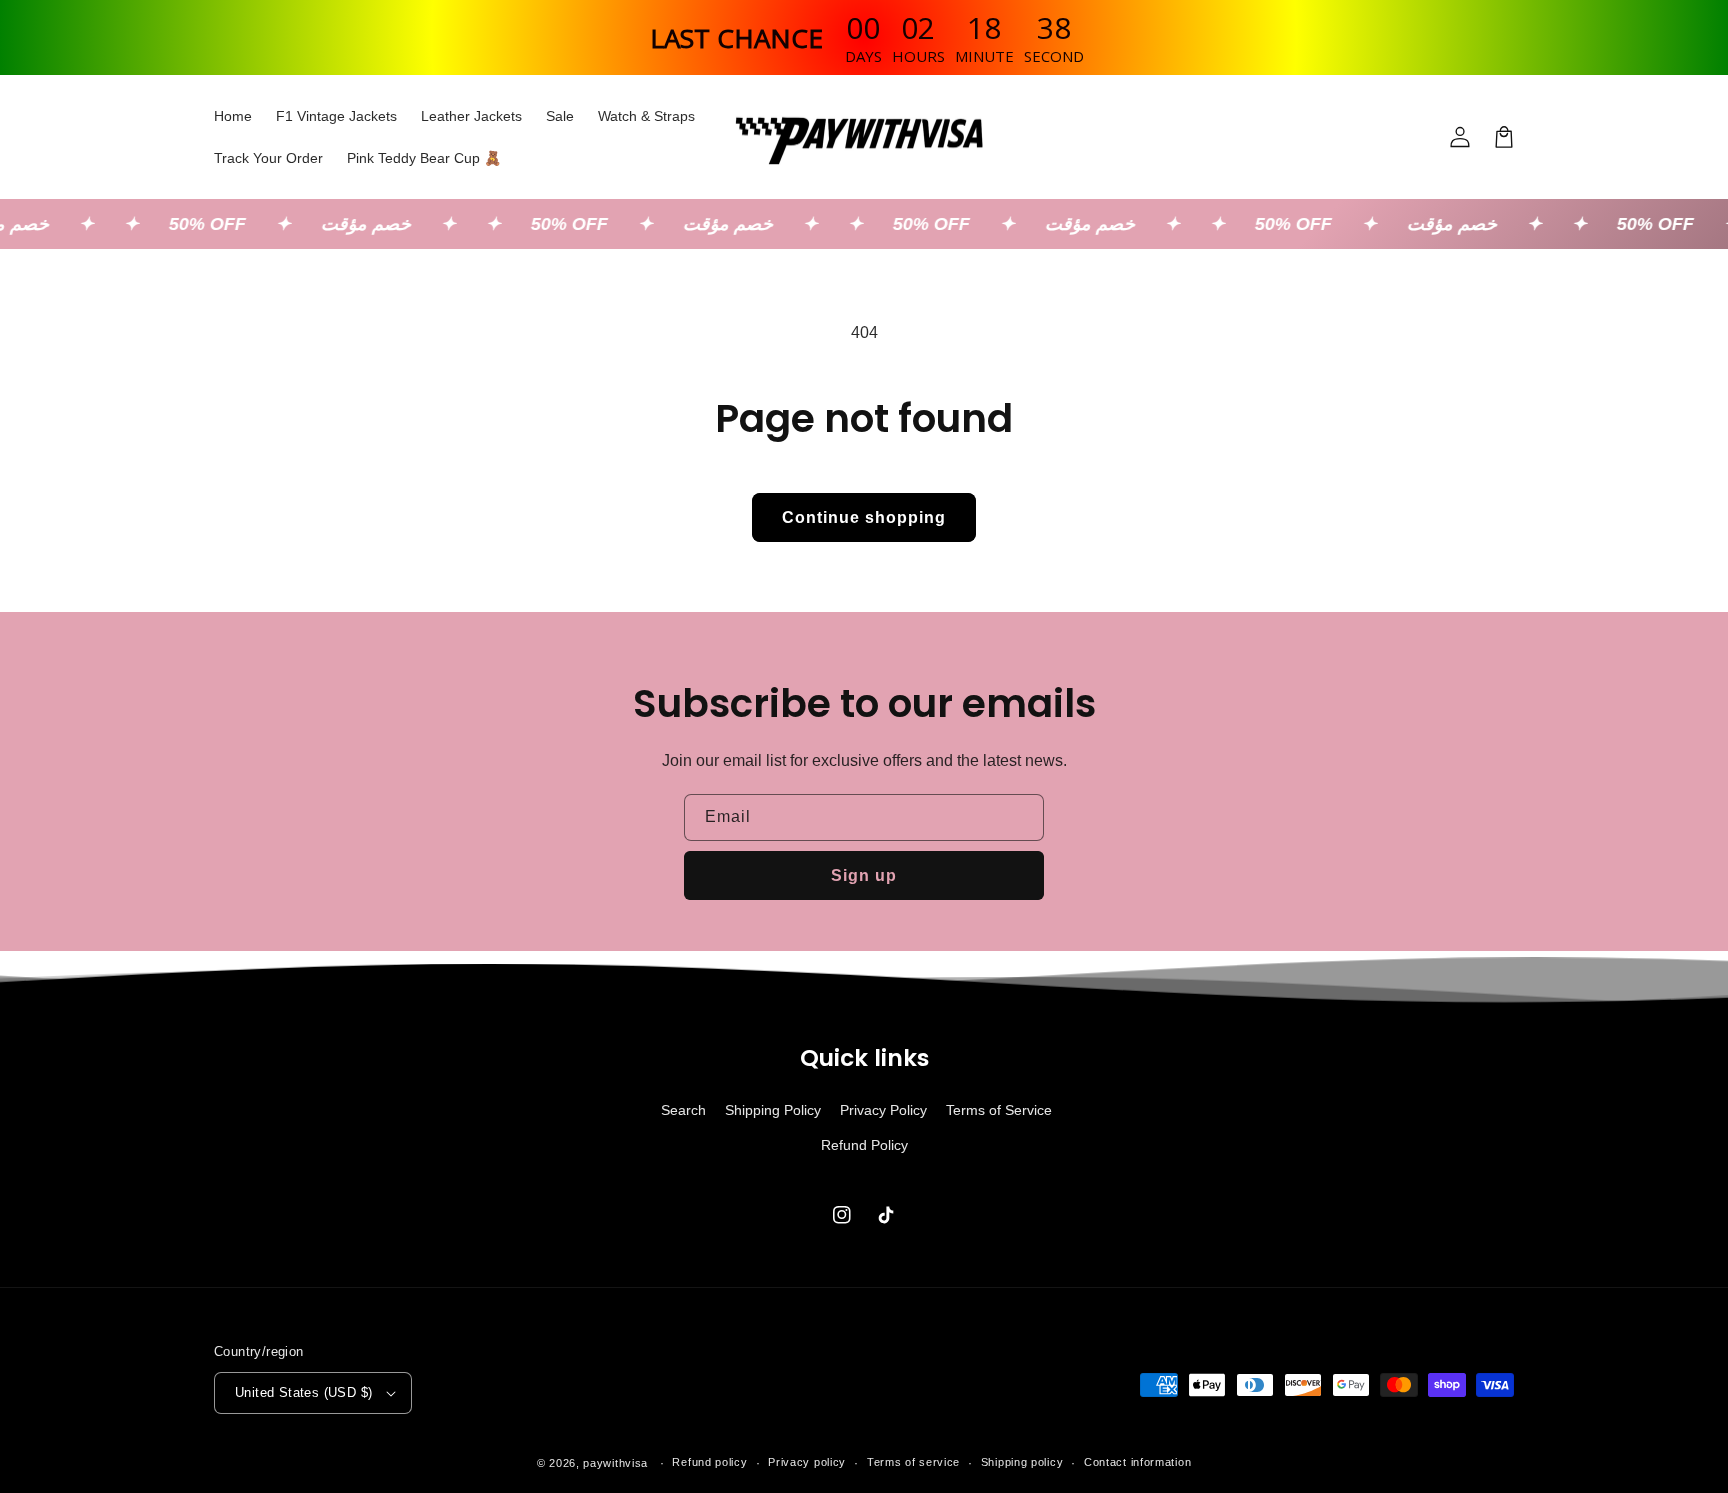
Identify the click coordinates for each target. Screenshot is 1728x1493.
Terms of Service (999, 1110)
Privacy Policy (883, 1110)
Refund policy (709, 1462)
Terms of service (913, 1462)
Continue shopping (864, 517)
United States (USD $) (303, 1392)
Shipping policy (1022, 1462)
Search (683, 1110)
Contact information (1137, 1462)
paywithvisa (615, 1463)
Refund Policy (864, 1145)
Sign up (864, 875)
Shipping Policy (773, 1110)
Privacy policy (807, 1462)
